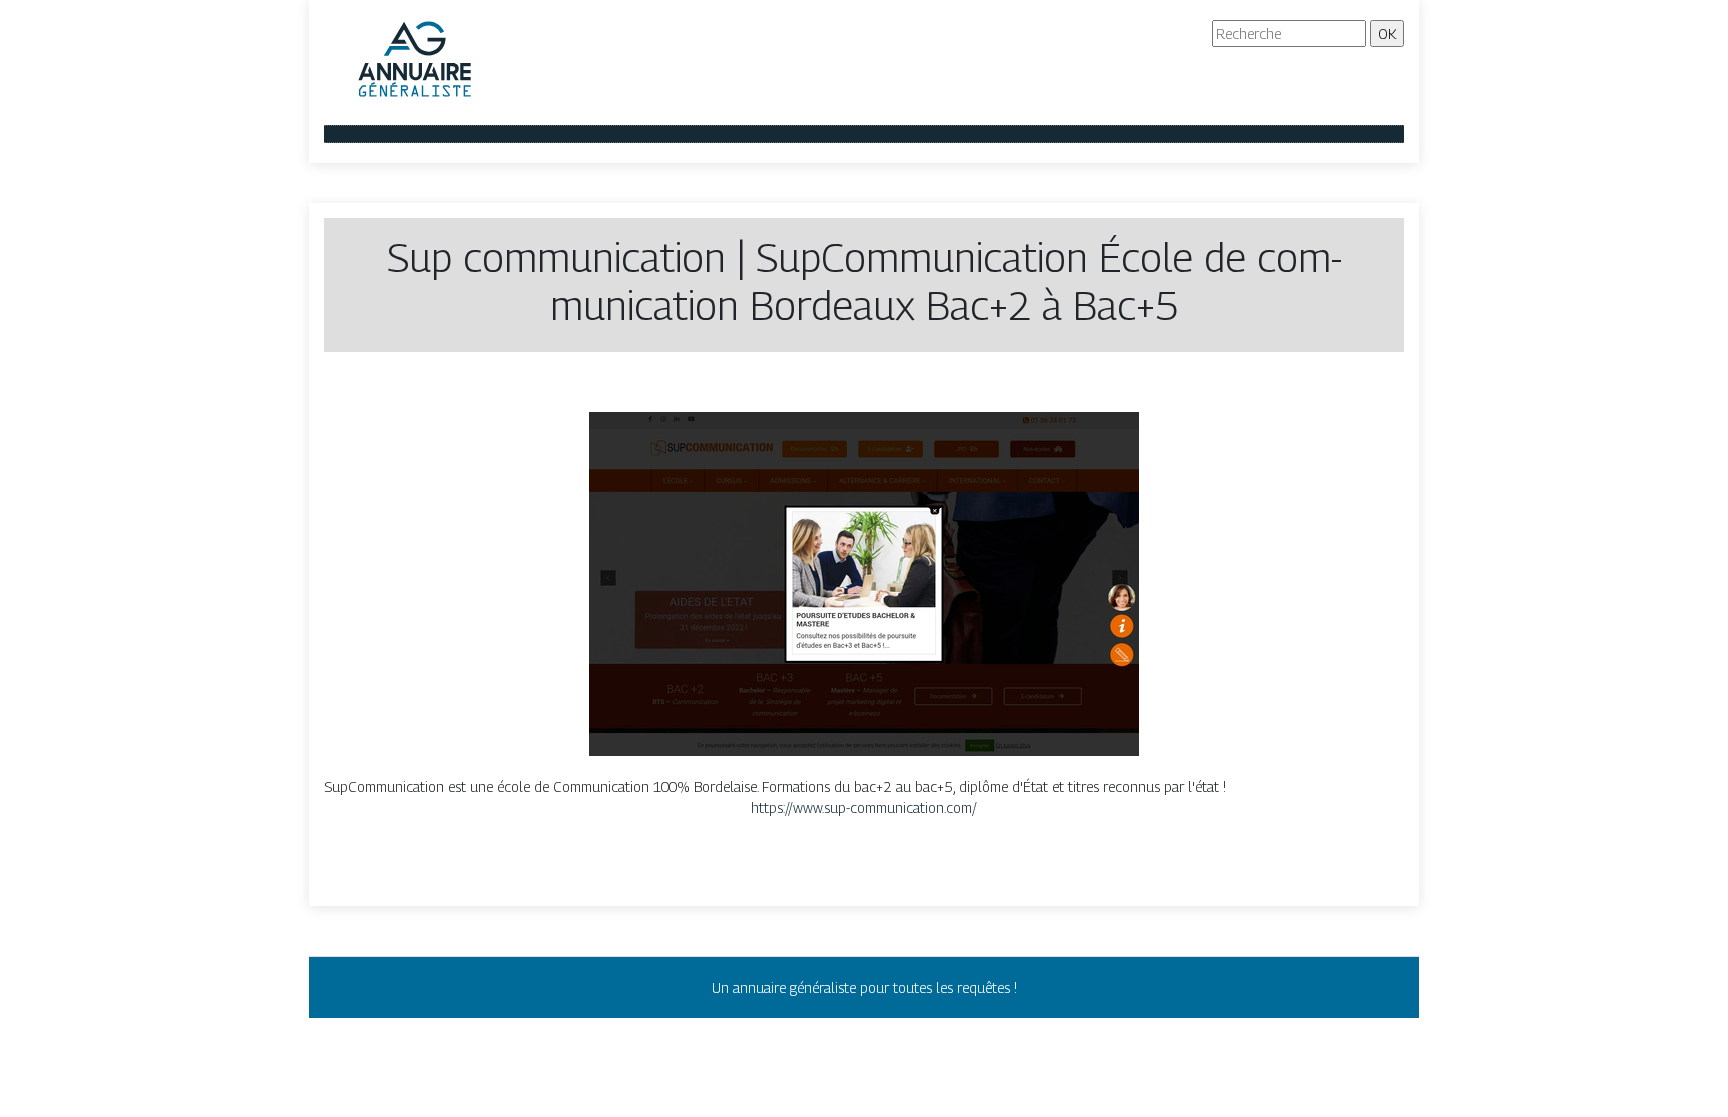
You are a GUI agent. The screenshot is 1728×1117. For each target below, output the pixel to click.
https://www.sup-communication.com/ (864, 807)
